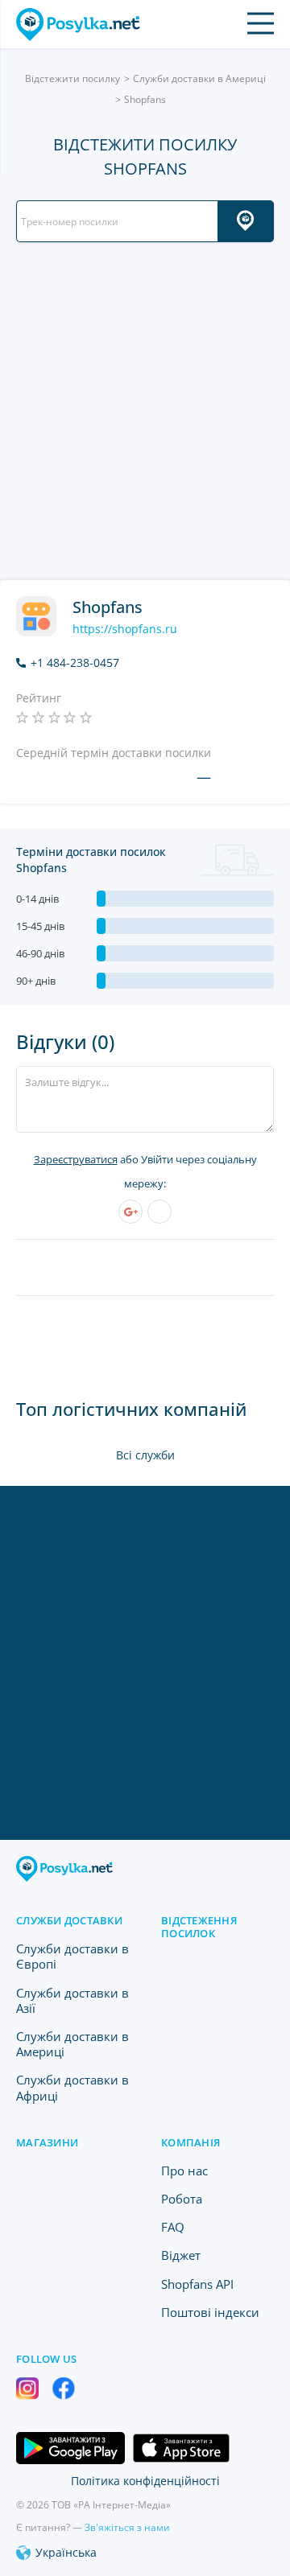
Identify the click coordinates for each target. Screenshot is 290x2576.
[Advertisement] (145, 411)
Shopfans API (197, 2284)
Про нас (184, 2171)
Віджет (181, 2255)
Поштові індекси (210, 2312)
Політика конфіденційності (145, 2481)
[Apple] (159, 1212)
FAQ (173, 2227)
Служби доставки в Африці (72, 2087)
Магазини (47, 2142)
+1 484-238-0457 (75, 663)
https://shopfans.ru (125, 629)
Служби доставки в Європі (72, 1956)
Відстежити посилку (72, 78)
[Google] (130, 1212)
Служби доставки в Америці (199, 78)
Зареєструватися (76, 1159)
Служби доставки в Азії (72, 2000)
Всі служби (145, 1455)
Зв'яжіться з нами (127, 2527)
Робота (182, 2199)
